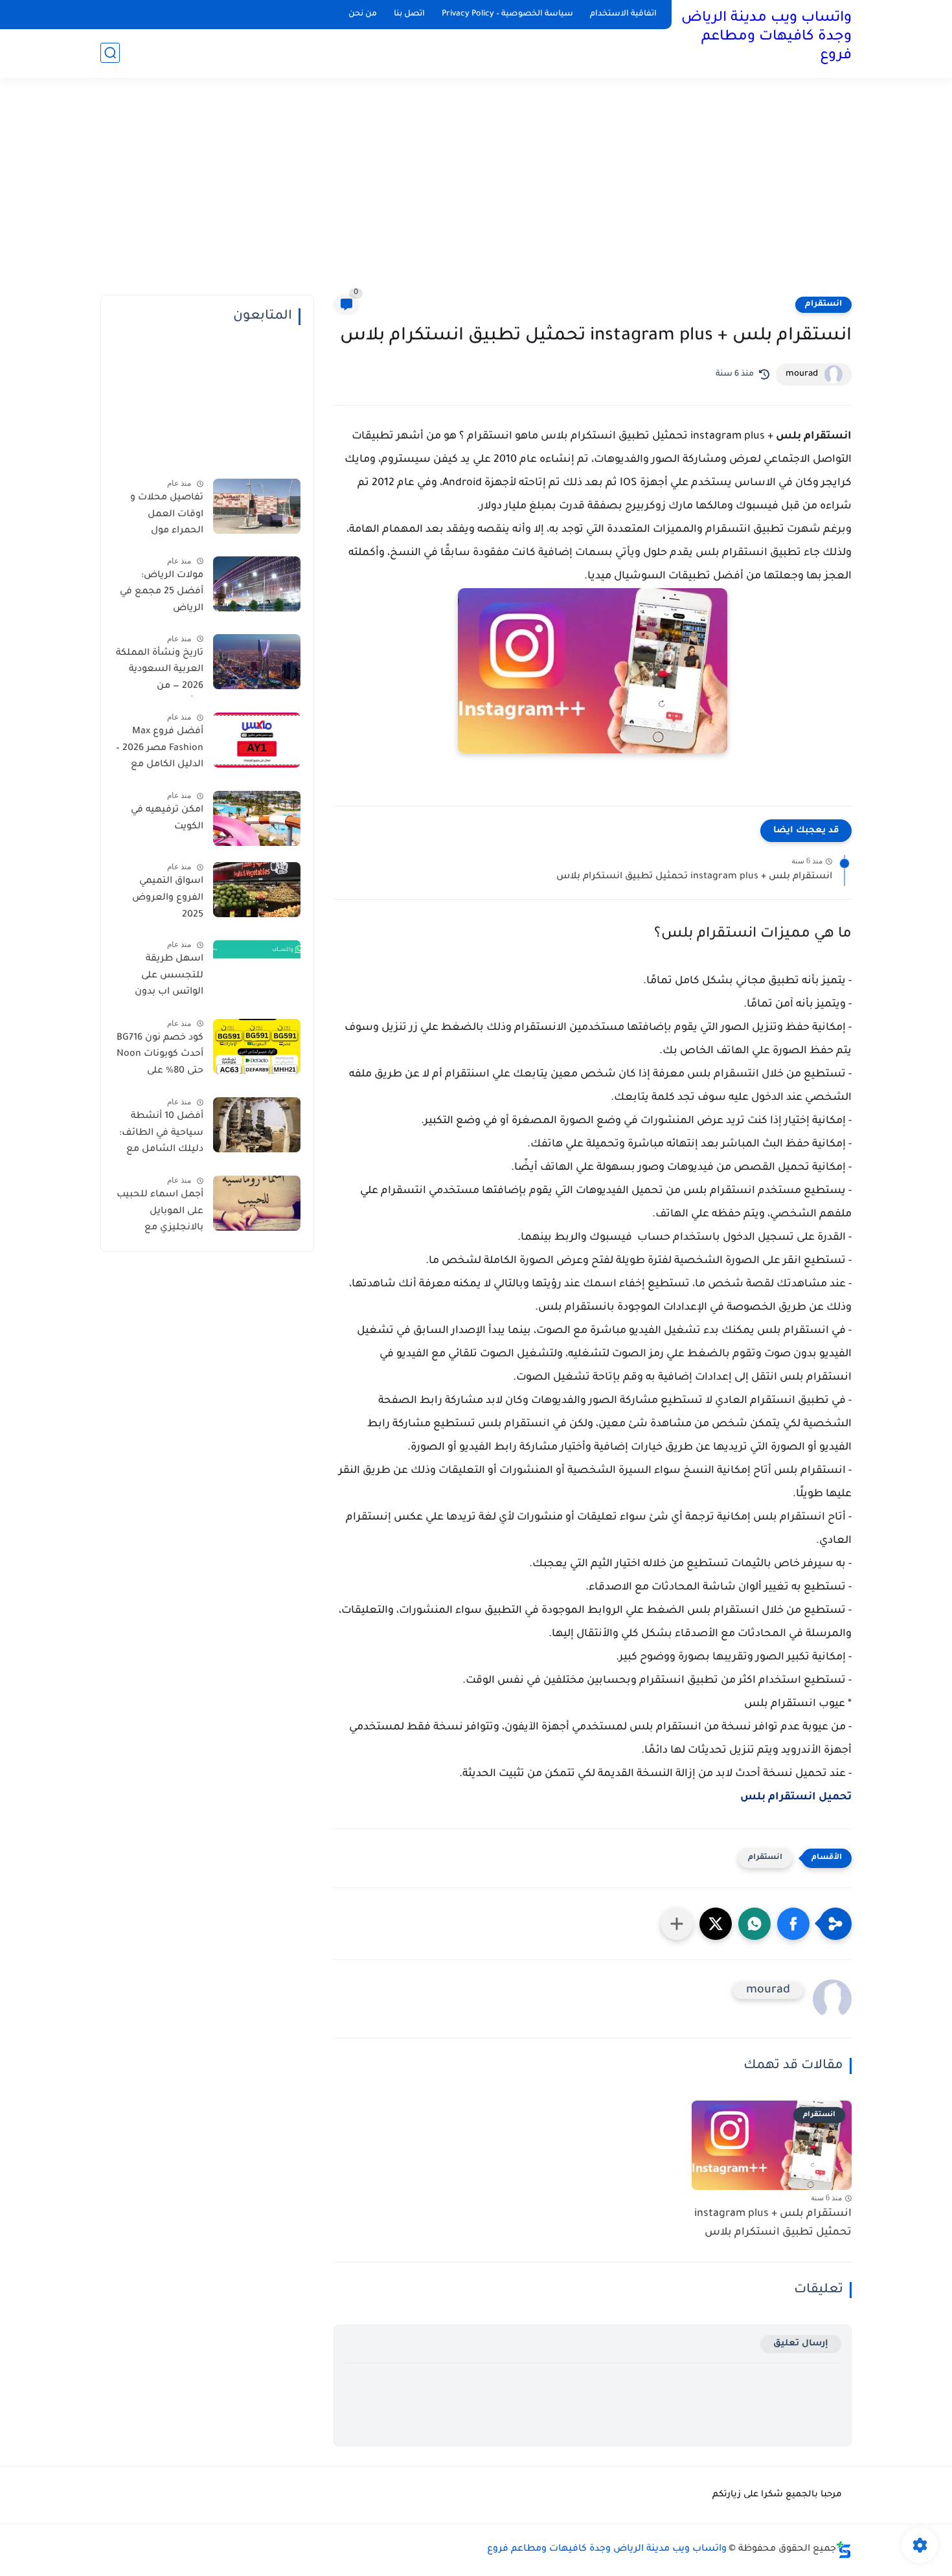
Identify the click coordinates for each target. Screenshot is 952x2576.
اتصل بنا (409, 14)
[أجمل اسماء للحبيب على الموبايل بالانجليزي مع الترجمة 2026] (257, 1203)
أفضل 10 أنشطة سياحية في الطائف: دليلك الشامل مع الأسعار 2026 (161, 1135)
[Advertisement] (476, 194)
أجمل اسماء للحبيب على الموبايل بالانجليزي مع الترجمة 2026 (160, 1214)
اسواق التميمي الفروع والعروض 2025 (168, 898)
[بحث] (110, 53)
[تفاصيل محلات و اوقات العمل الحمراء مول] (257, 506)
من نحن (363, 14)
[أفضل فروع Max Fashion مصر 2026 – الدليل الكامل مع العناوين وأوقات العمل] (257, 740)
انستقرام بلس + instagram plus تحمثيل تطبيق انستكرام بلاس (694, 877)
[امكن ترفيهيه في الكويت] (257, 818)
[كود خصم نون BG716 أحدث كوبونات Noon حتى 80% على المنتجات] (257, 1046)
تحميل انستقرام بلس (796, 1797)
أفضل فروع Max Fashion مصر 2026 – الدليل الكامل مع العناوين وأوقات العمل (160, 751)
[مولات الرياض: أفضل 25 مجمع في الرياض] (257, 584)
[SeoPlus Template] (844, 2550)
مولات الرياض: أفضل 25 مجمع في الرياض (162, 592)
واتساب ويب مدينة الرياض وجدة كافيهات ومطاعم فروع (766, 38)
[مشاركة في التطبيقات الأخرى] (677, 1924)
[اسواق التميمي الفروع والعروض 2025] (257, 890)
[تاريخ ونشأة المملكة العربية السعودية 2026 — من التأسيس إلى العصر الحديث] (257, 662)
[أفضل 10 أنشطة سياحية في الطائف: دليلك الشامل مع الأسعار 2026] (257, 1125)
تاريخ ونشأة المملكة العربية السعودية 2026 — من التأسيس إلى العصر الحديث (160, 672)
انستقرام (823, 304)
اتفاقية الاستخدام (623, 14)
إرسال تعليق (801, 2344)
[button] (793, 1924)
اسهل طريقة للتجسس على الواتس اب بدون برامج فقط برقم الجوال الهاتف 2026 (161, 978)
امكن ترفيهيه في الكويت (167, 819)
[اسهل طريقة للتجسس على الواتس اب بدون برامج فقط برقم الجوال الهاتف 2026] (257, 967)
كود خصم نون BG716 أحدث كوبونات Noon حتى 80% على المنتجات (160, 1057)
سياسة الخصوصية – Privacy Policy (507, 14)
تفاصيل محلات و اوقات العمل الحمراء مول (167, 515)
